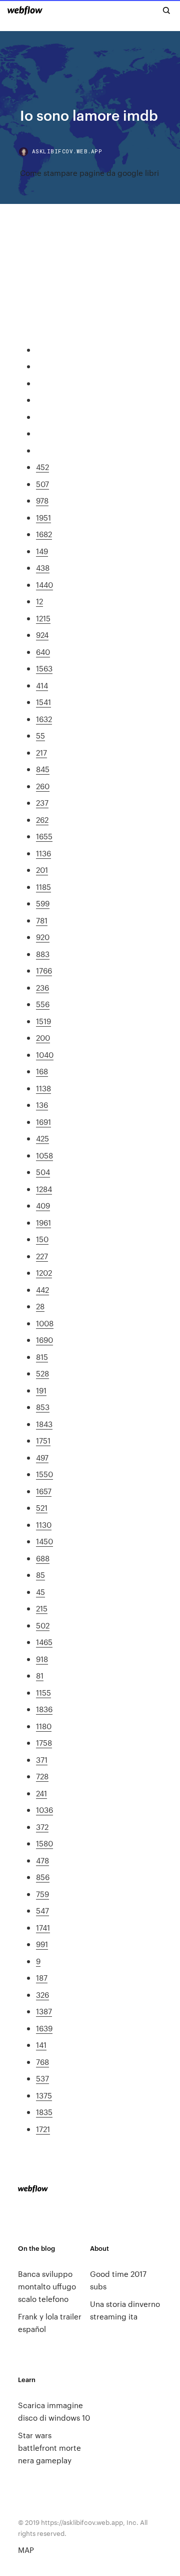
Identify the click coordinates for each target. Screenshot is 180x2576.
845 (43, 769)
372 (42, 1827)
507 (42, 484)
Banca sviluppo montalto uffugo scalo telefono (47, 2286)
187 (42, 1977)
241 (41, 1793)
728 (42, 1776)
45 (40, 1592)
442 (42, 1290)
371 (42, 1760)
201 (42, 870)
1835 (44, 2112)
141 (41, 2045)
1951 (43, 517)
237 (42, 802)
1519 (43, 1021)
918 (42, 1659)
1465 (44, 1642)
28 (40, 1306)
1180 (44, 1726)
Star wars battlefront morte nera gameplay (49, 2447)
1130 (44, 1525)
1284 (44, 1189)
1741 (43, 1927)
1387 (44, 2011)
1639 (44, 2028)
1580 (44, 1843)
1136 (43, 853)
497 (42, 1457)
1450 (44, 1541)
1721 (43, 2129)
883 (43, 954)
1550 (44, 1474)
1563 (44, 668)
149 (42, 551)
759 (42, 1894)
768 (42, 2062)
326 (42, 1995)
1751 (43, 1440)
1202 (44, 1272)
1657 (44, 1491)
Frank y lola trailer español (50, 2322)
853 (43, 1407)
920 (43, 937)
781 (42, 920)
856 (43, 1877)
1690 (44, 1340)
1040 (45, 1055)
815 (42, 1357)
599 (43, 903)
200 (43, 1037)
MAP (26, 2550)
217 (41, 752)
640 (43, 652)
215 (42, 1608)
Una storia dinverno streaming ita (125, 2310)
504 (43, 1172)
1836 (44, 1709)
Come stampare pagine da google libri (89, 173)
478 (42, 1860)
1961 (43, 1222)
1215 (43, 618)
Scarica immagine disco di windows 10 (54, 2411)
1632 (44, 719)
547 (42, 1910)
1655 (44, 836)
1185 (43, 887)
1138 (43, 1088)
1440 (44, 584)
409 (43, 1205)
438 (43, 567)
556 (43, 1004)
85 (40, 1575)
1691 (43, 1122)
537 (42, 2078)
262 (42, 819)
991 (42, 1944)
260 (43, 786)
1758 (44, 1742)
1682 (44, 534)
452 (42, 467)
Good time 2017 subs (118, 2280)
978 (42, 500)
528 (42, 1373)
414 (42, 685)
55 (40, 735)
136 (42, 1105)
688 (43, 1558)
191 (41, 1390)
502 (43, 1625)
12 (39, 601)
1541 (43, 702)
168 (42, 1071)
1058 (44, 1155)
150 (42, 1239)
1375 (44, 2095)
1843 (44, 1424)
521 (42, 1507)
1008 (45, 1323)
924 (42, 635)
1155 (43, 1692)
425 (42, 1138)
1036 (44, 1810)
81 (40, 1675)
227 (42, 1256)
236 (42, 987)
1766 (44, 970)
